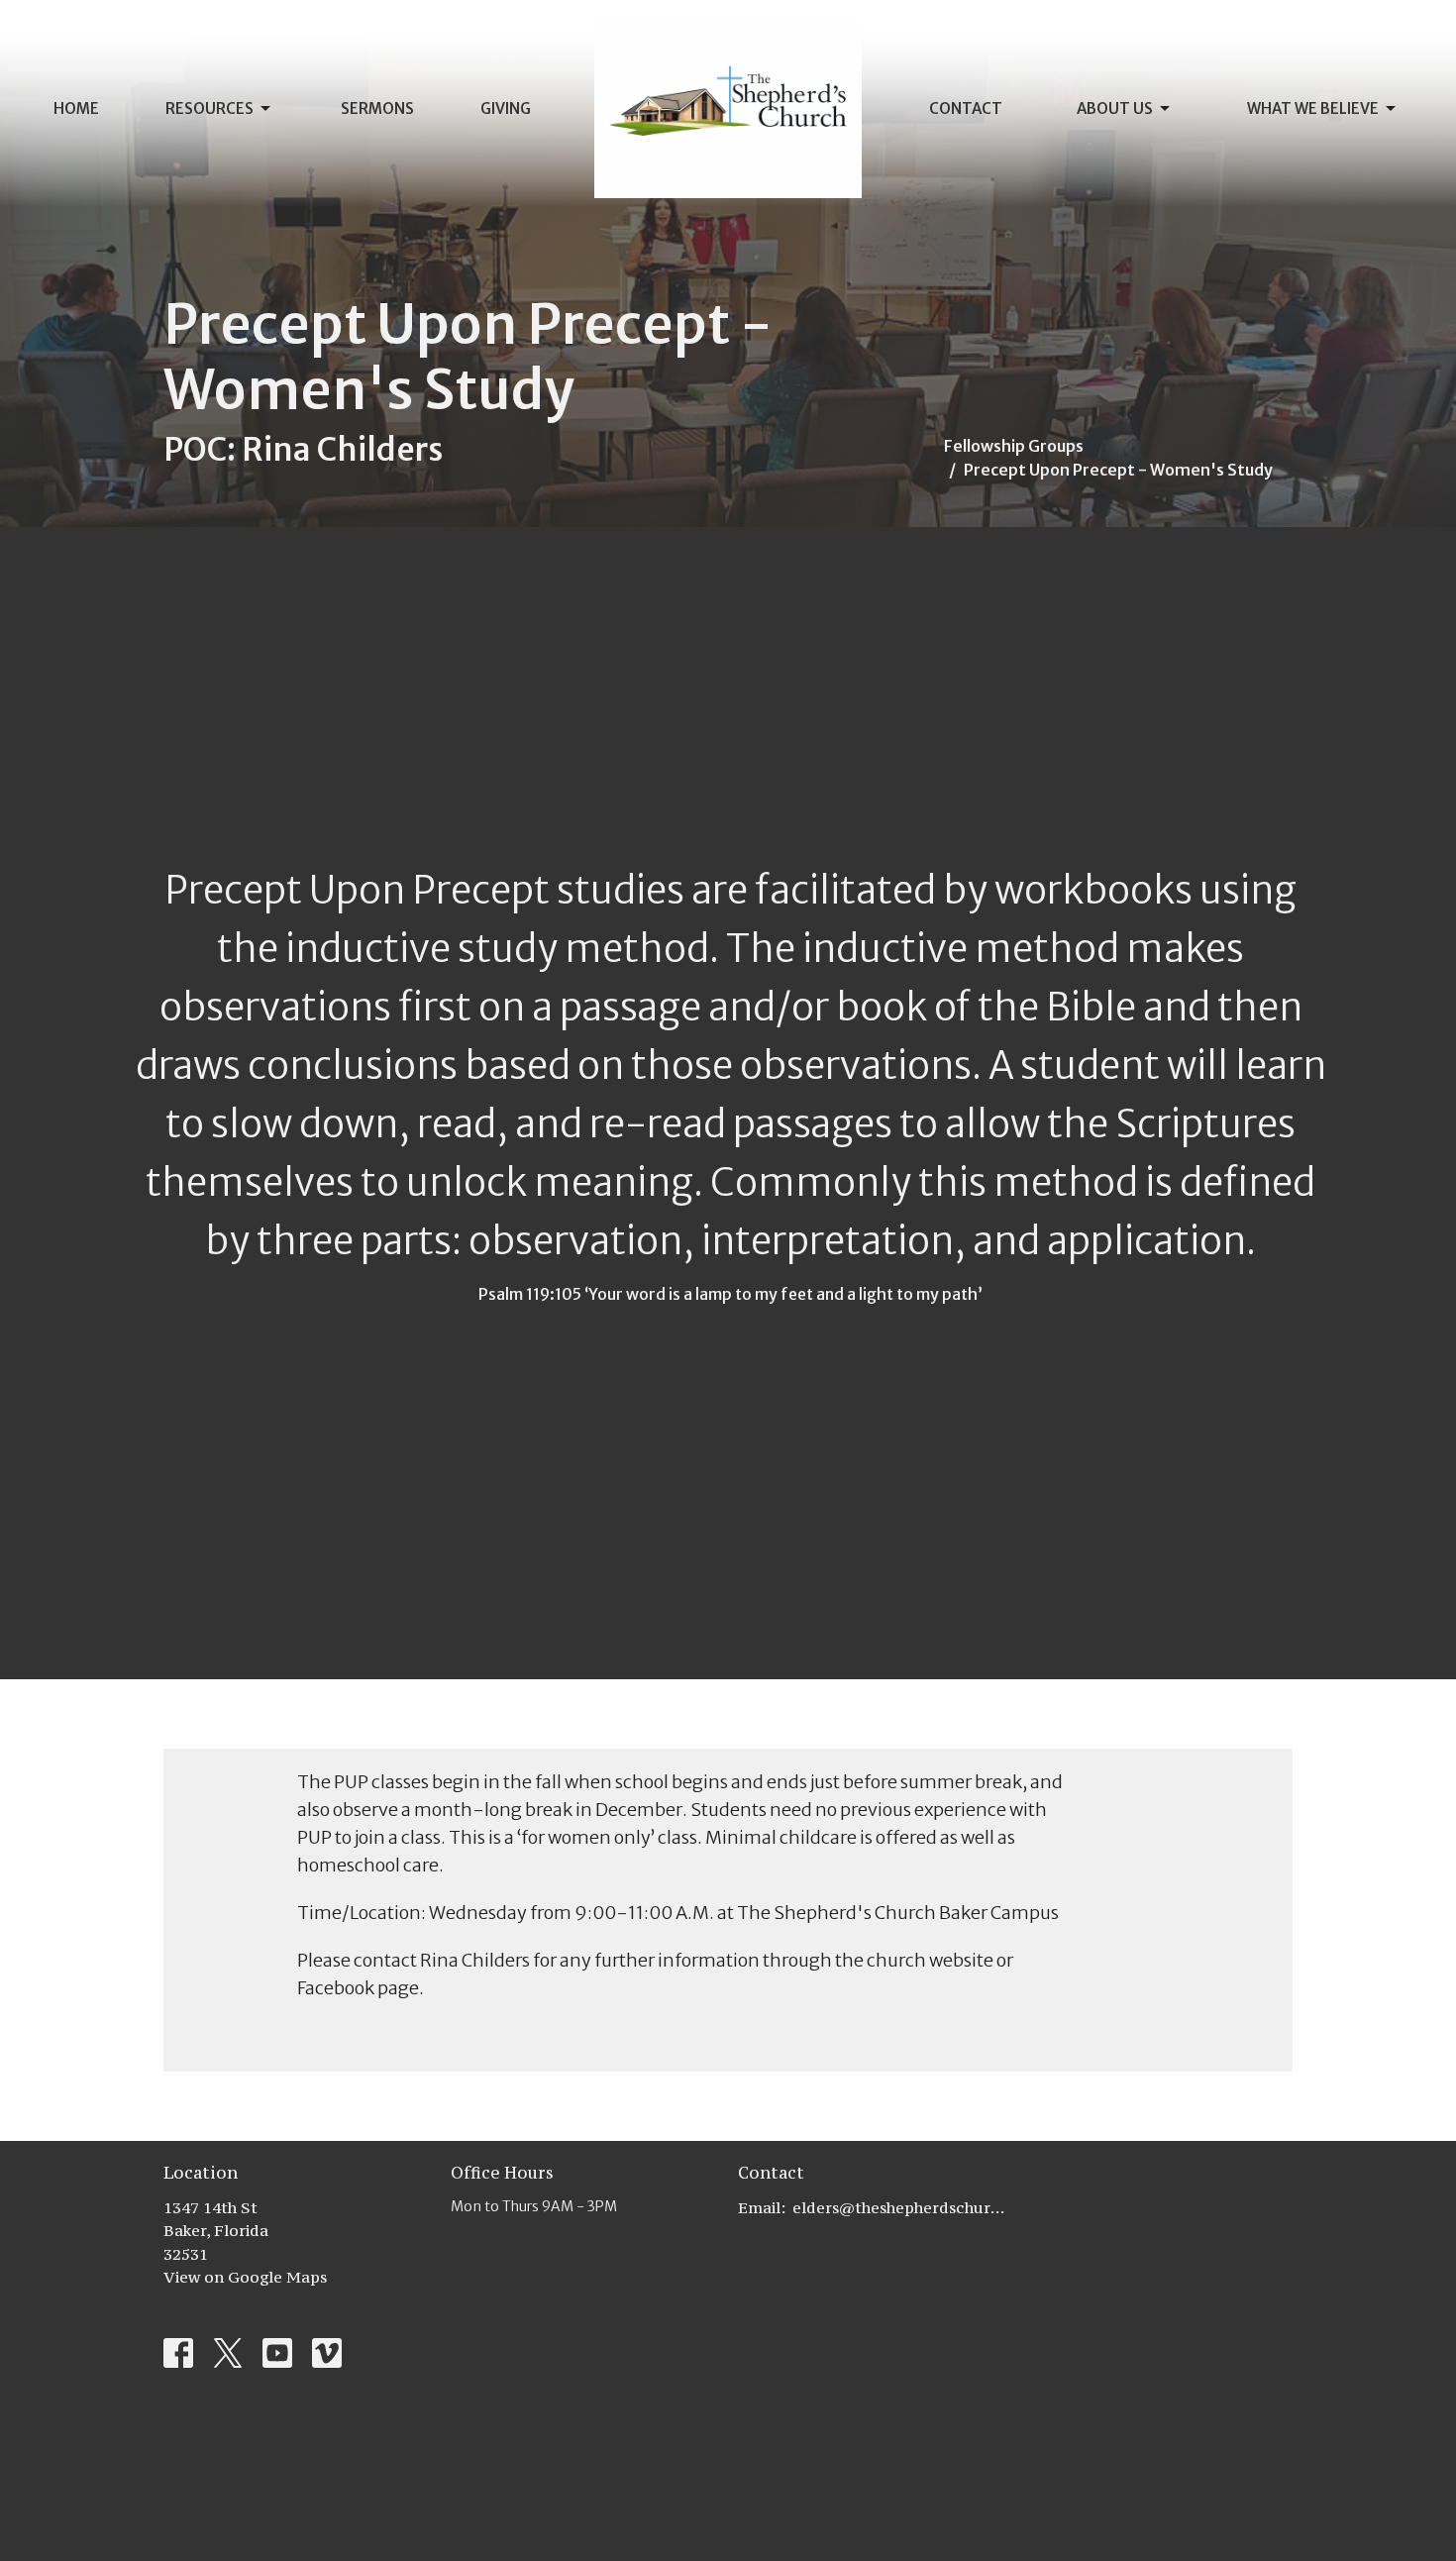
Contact (966, 108)
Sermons (377, 108)
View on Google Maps (245, 2277)
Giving (506, 108)
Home (76, 108)
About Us (1115, 108)
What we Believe (1313, 108)
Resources (209, 108)
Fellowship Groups (1014, 446)
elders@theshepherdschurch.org (899, 2207)
